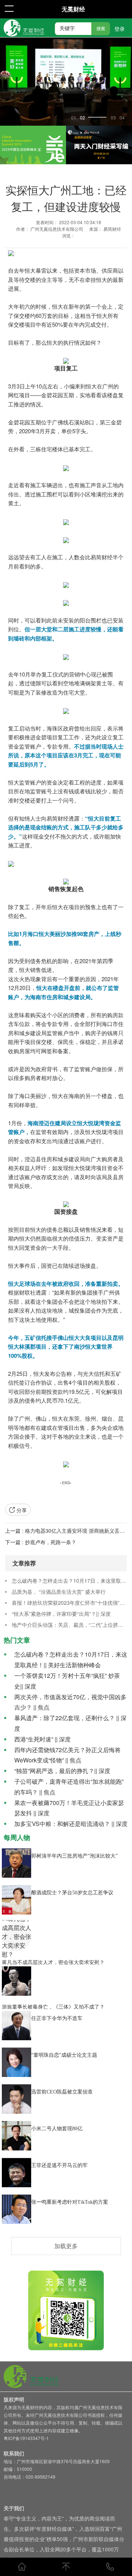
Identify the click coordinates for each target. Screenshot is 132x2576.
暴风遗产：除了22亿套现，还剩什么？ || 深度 (70, 1723)
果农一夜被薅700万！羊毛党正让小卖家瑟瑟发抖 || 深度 (69, 1808)
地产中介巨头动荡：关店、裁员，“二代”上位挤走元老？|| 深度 (69, 1625)
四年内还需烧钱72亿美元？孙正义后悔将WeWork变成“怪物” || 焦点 (67, 1755)
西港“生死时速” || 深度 (43, 1739)
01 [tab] (74, 118)
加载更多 (66, 2246)
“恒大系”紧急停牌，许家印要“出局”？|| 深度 (61, 1614)
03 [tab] (113, 118)
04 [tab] (122, 118)
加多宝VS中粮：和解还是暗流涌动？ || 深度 (71, 1824)
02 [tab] (82, 118)
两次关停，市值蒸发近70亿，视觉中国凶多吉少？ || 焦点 (70, 1702)
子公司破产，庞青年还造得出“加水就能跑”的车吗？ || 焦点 (69, 1787)
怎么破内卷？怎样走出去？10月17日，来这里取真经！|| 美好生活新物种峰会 (69, 1581)
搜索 (101, 29)
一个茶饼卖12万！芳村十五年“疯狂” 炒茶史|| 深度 (67, 1681)
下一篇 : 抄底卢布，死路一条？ (41, 1542)
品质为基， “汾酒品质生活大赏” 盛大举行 (59, 1592)
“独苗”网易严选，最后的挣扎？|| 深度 (62, 1771)
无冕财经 (73, 9)
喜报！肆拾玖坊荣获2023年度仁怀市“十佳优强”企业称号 (69, 1603)
